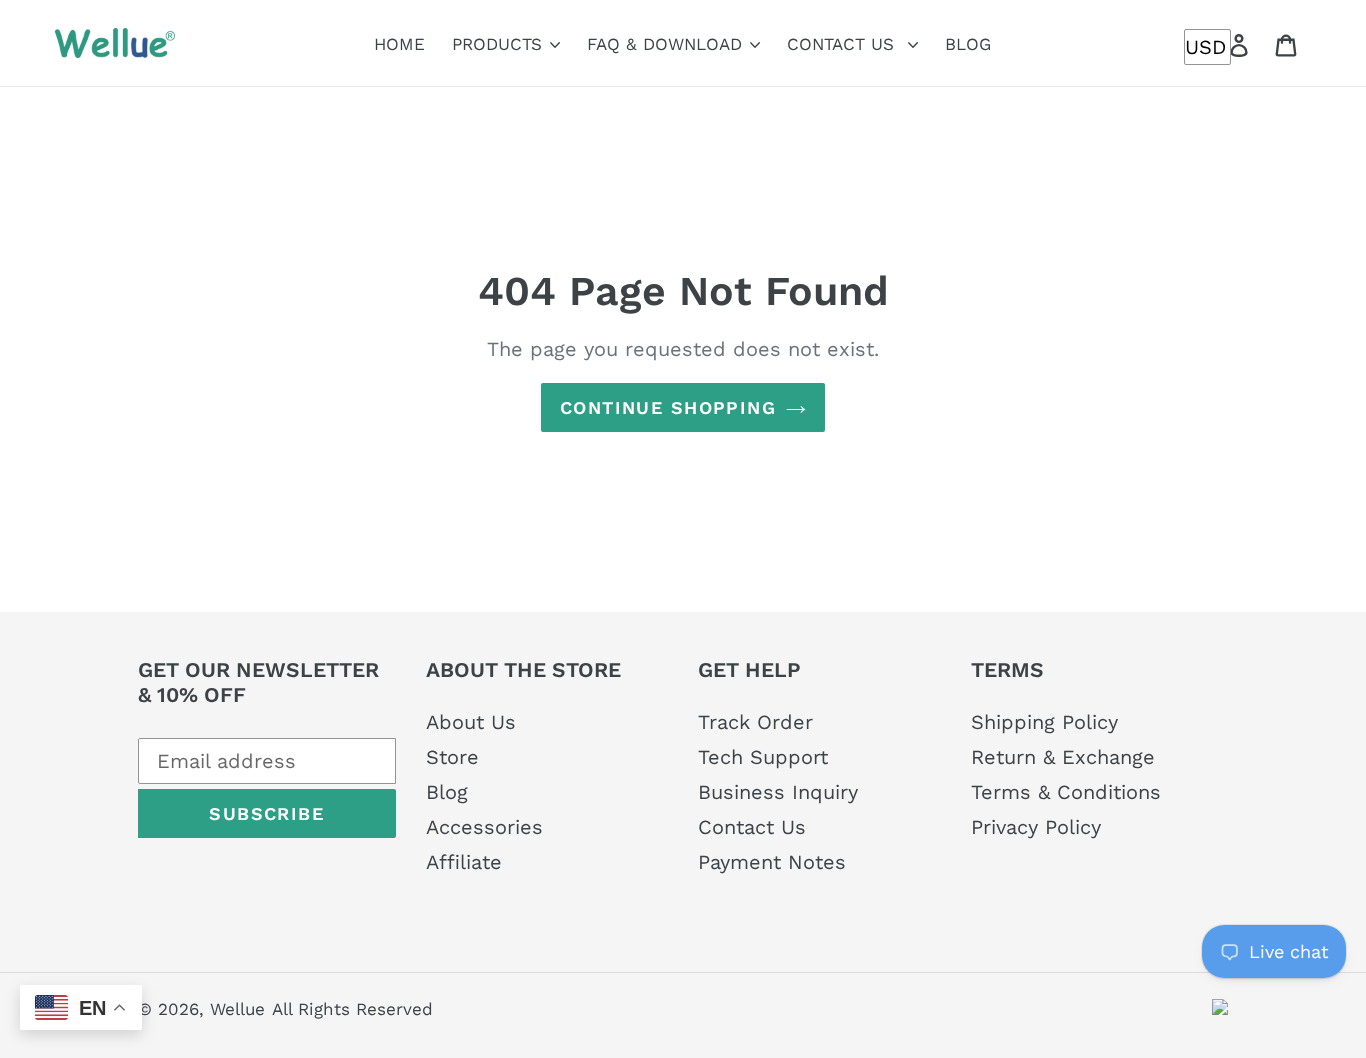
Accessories (484, 827)
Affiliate (464, 862)
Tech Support (763, 757)
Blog (447, 792)
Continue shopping (668, 407)
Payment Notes (772, 862)
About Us (471, 722)
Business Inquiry (778, 792)
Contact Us (752, 827)
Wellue (237, 1009)
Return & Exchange (1063, 757)
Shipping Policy (1044, 722)
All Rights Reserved (352, 1009)
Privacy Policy (1036, 827)
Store (452, 757)
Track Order (755, 722)
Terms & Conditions (1066, 792)
